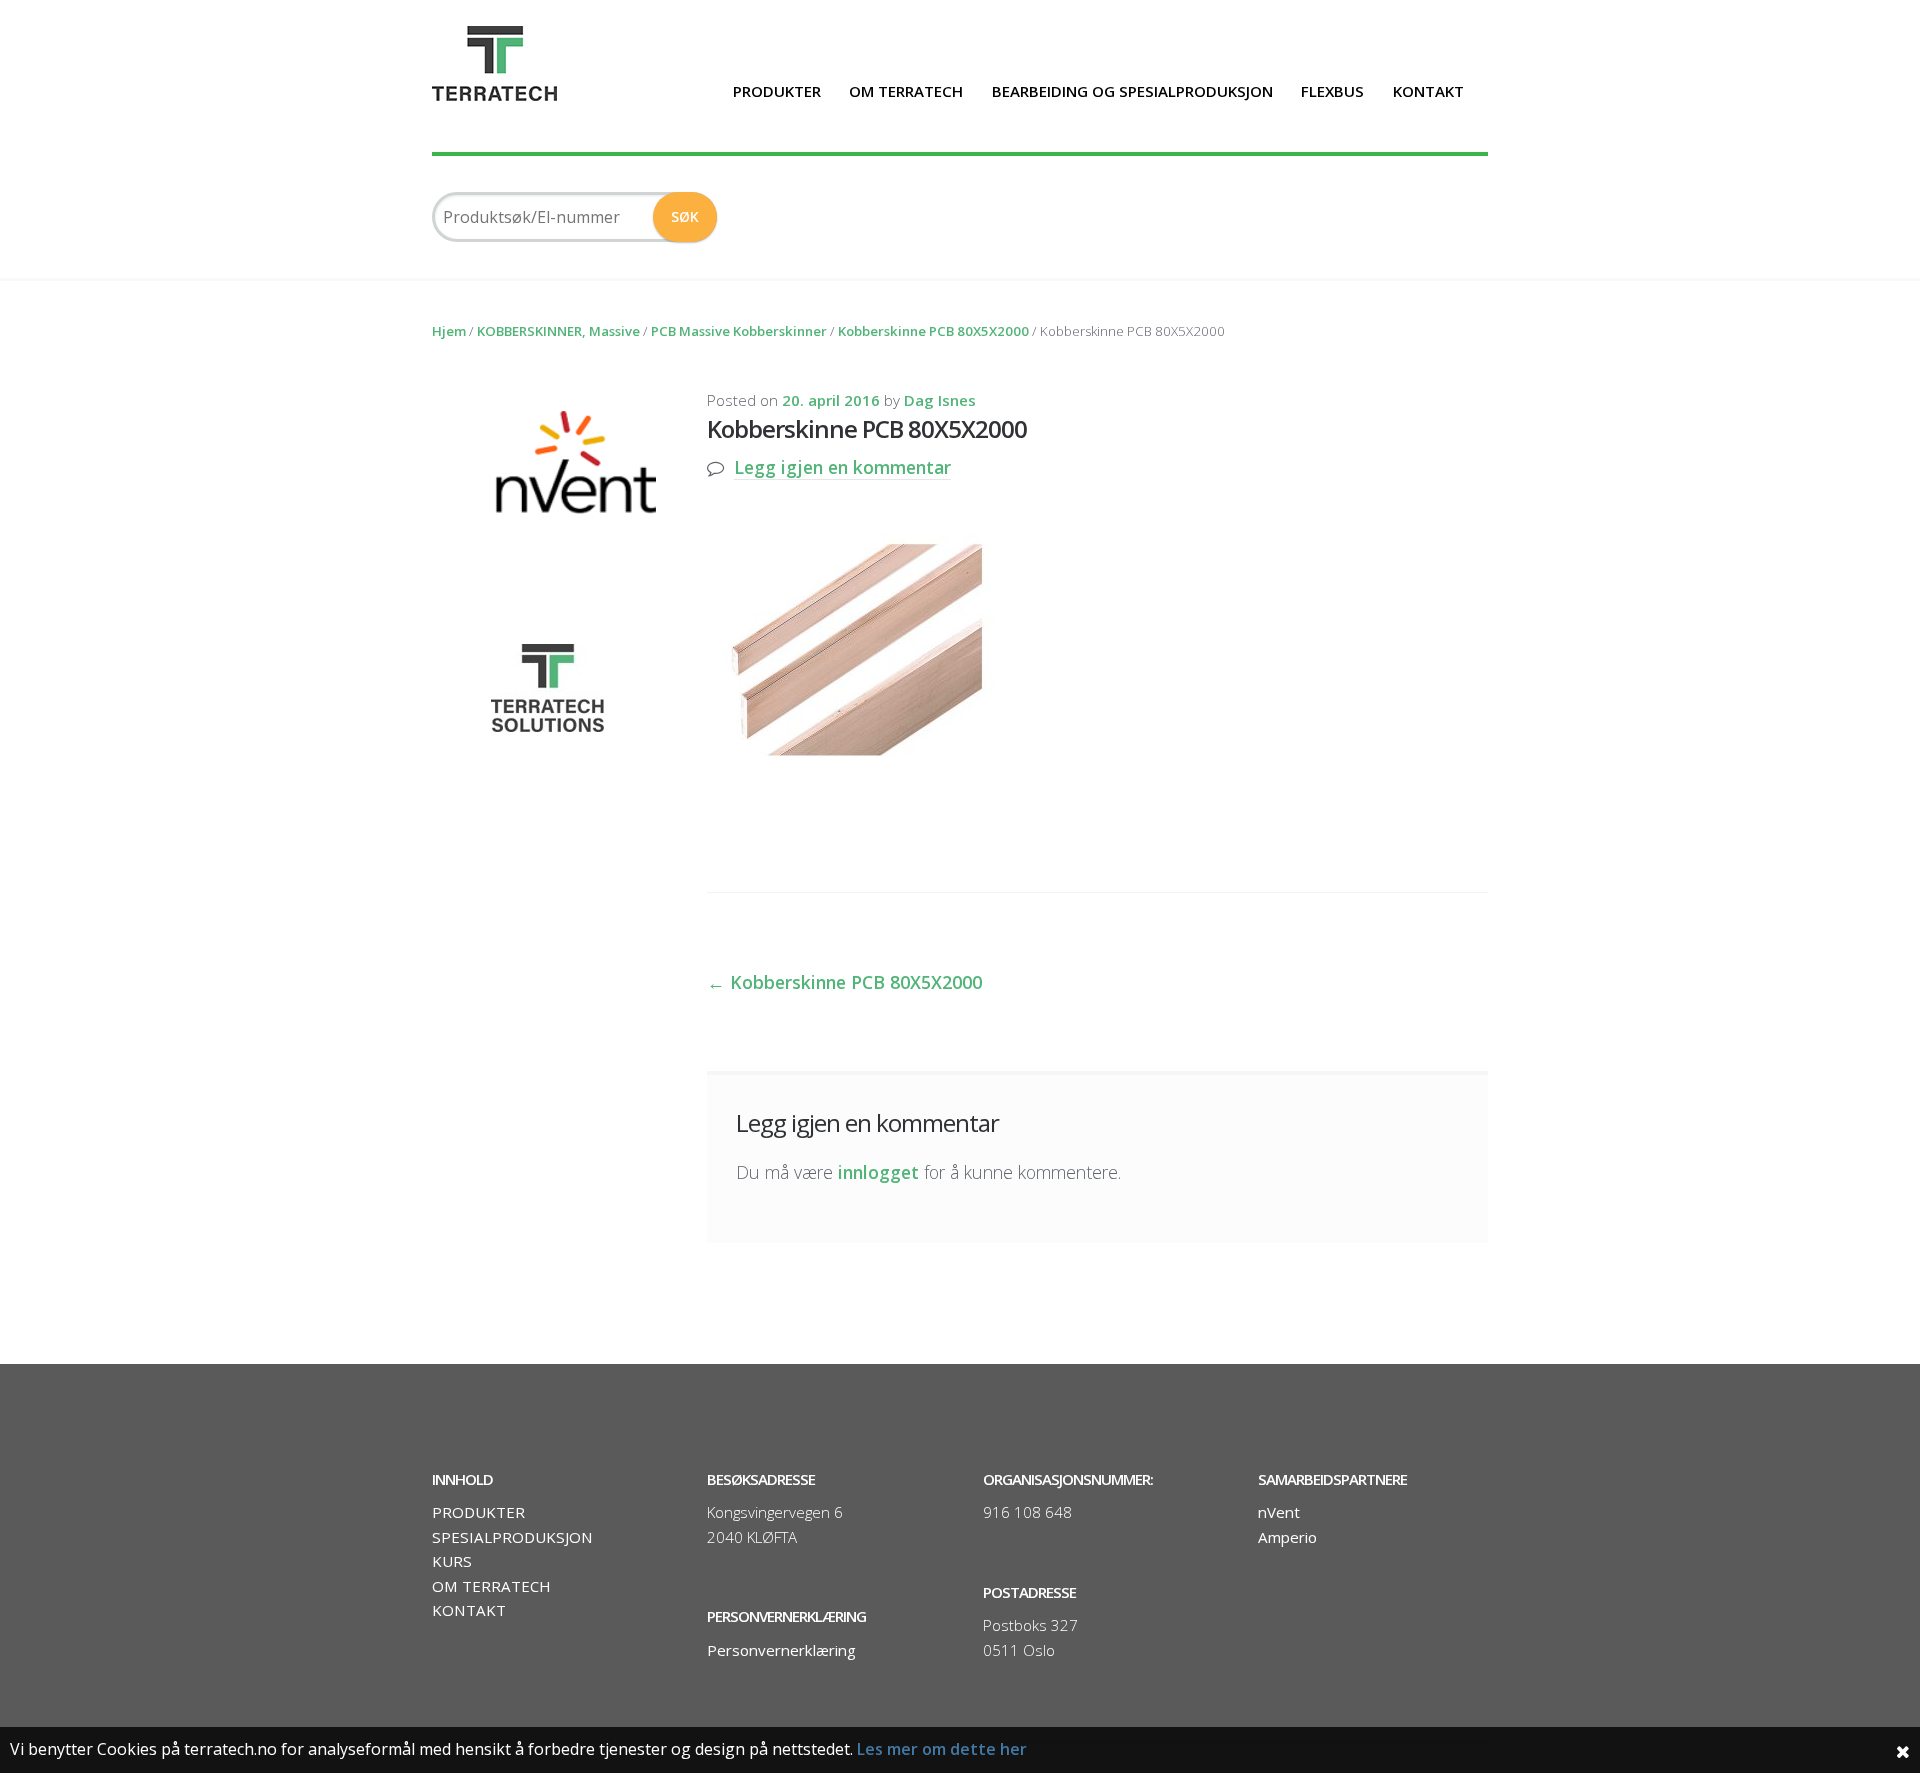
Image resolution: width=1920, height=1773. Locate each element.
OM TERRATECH (906, 91)
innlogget (878, 1172)
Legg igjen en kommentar (842, 467)
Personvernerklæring (781, 1650)
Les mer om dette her (942, 1749)
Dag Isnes (940, 400)
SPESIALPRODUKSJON (512, 1537)
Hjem (449, 331)
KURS (452, 1561)
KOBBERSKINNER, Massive (558, 331)
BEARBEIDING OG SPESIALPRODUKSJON (1132, 91)
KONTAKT (1428, 91)
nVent (1279, 1512)
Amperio (1287, 1537)
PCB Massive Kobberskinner (739, 331)
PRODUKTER (777, 91)
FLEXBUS (1332, 91)
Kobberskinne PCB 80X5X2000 (933, 331)
